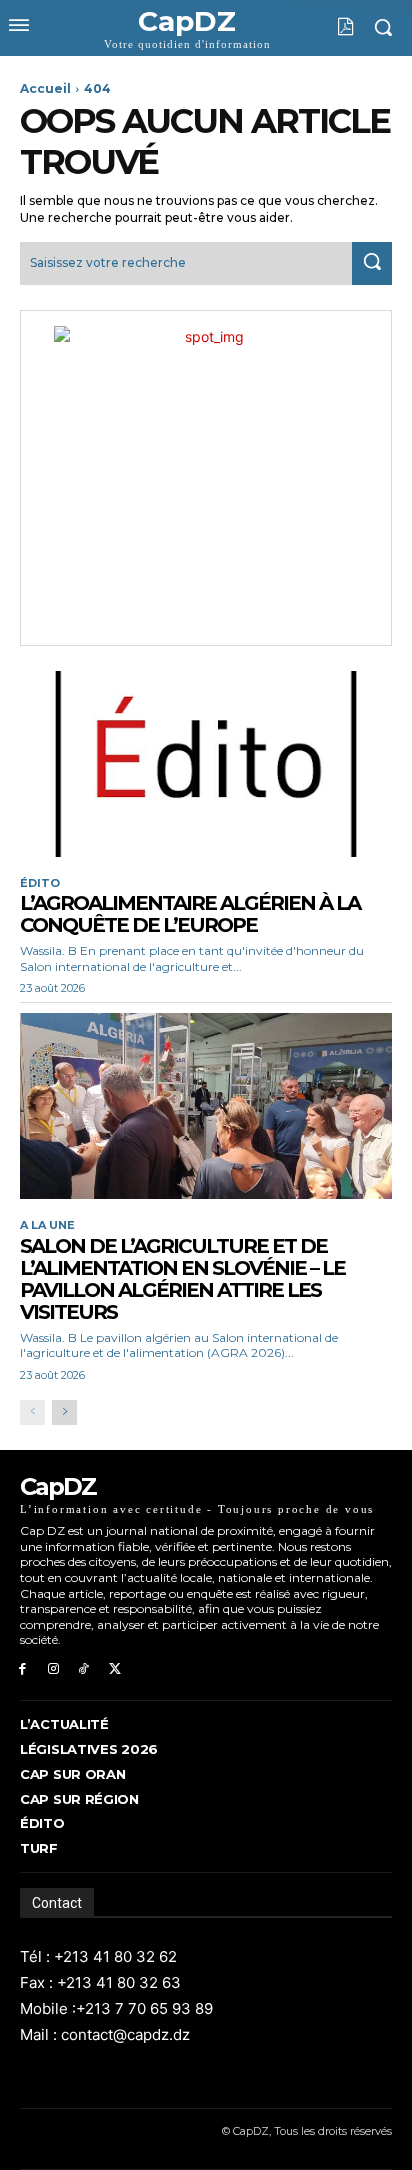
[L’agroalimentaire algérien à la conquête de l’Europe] (206, 764)
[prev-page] (32, 1412)
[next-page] (64, 1412)
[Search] (372, 263)
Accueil (45, 88)
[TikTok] (84, 1669)
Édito (40, 883)
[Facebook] (22, 1669)
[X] (114, 1669)
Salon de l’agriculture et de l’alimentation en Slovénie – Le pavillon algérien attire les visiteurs (182, 1279)
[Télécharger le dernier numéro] (330, 27)
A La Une (47, 1225)
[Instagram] (53, 1669)
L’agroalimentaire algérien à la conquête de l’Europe (190, 914)
